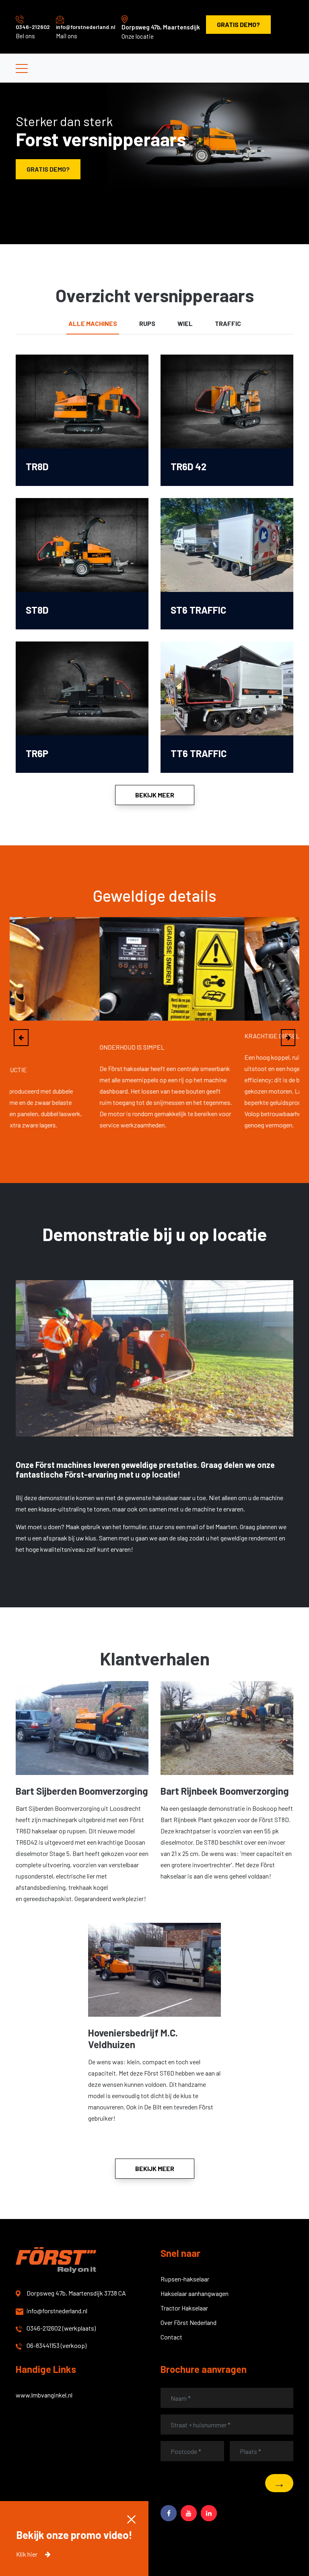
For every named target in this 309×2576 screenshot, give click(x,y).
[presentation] (21, 1038)
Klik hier (27, 2554)
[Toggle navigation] (22, 68)
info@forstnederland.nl (86, 27)
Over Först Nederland (188, 2322)
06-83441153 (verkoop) (57, 2345)
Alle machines (93, 323)
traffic (228, 323)
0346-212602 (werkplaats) (61, 2328)
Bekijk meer (155, 795)
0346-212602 (33, 27)
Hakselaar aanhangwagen (195, 2293)
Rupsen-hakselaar (185, 2279)
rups (147, 323)
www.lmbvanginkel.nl (44, 2395)
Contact (171, 2337)
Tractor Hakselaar (184, 2308)
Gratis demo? (238, 24)
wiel (185, 323)
